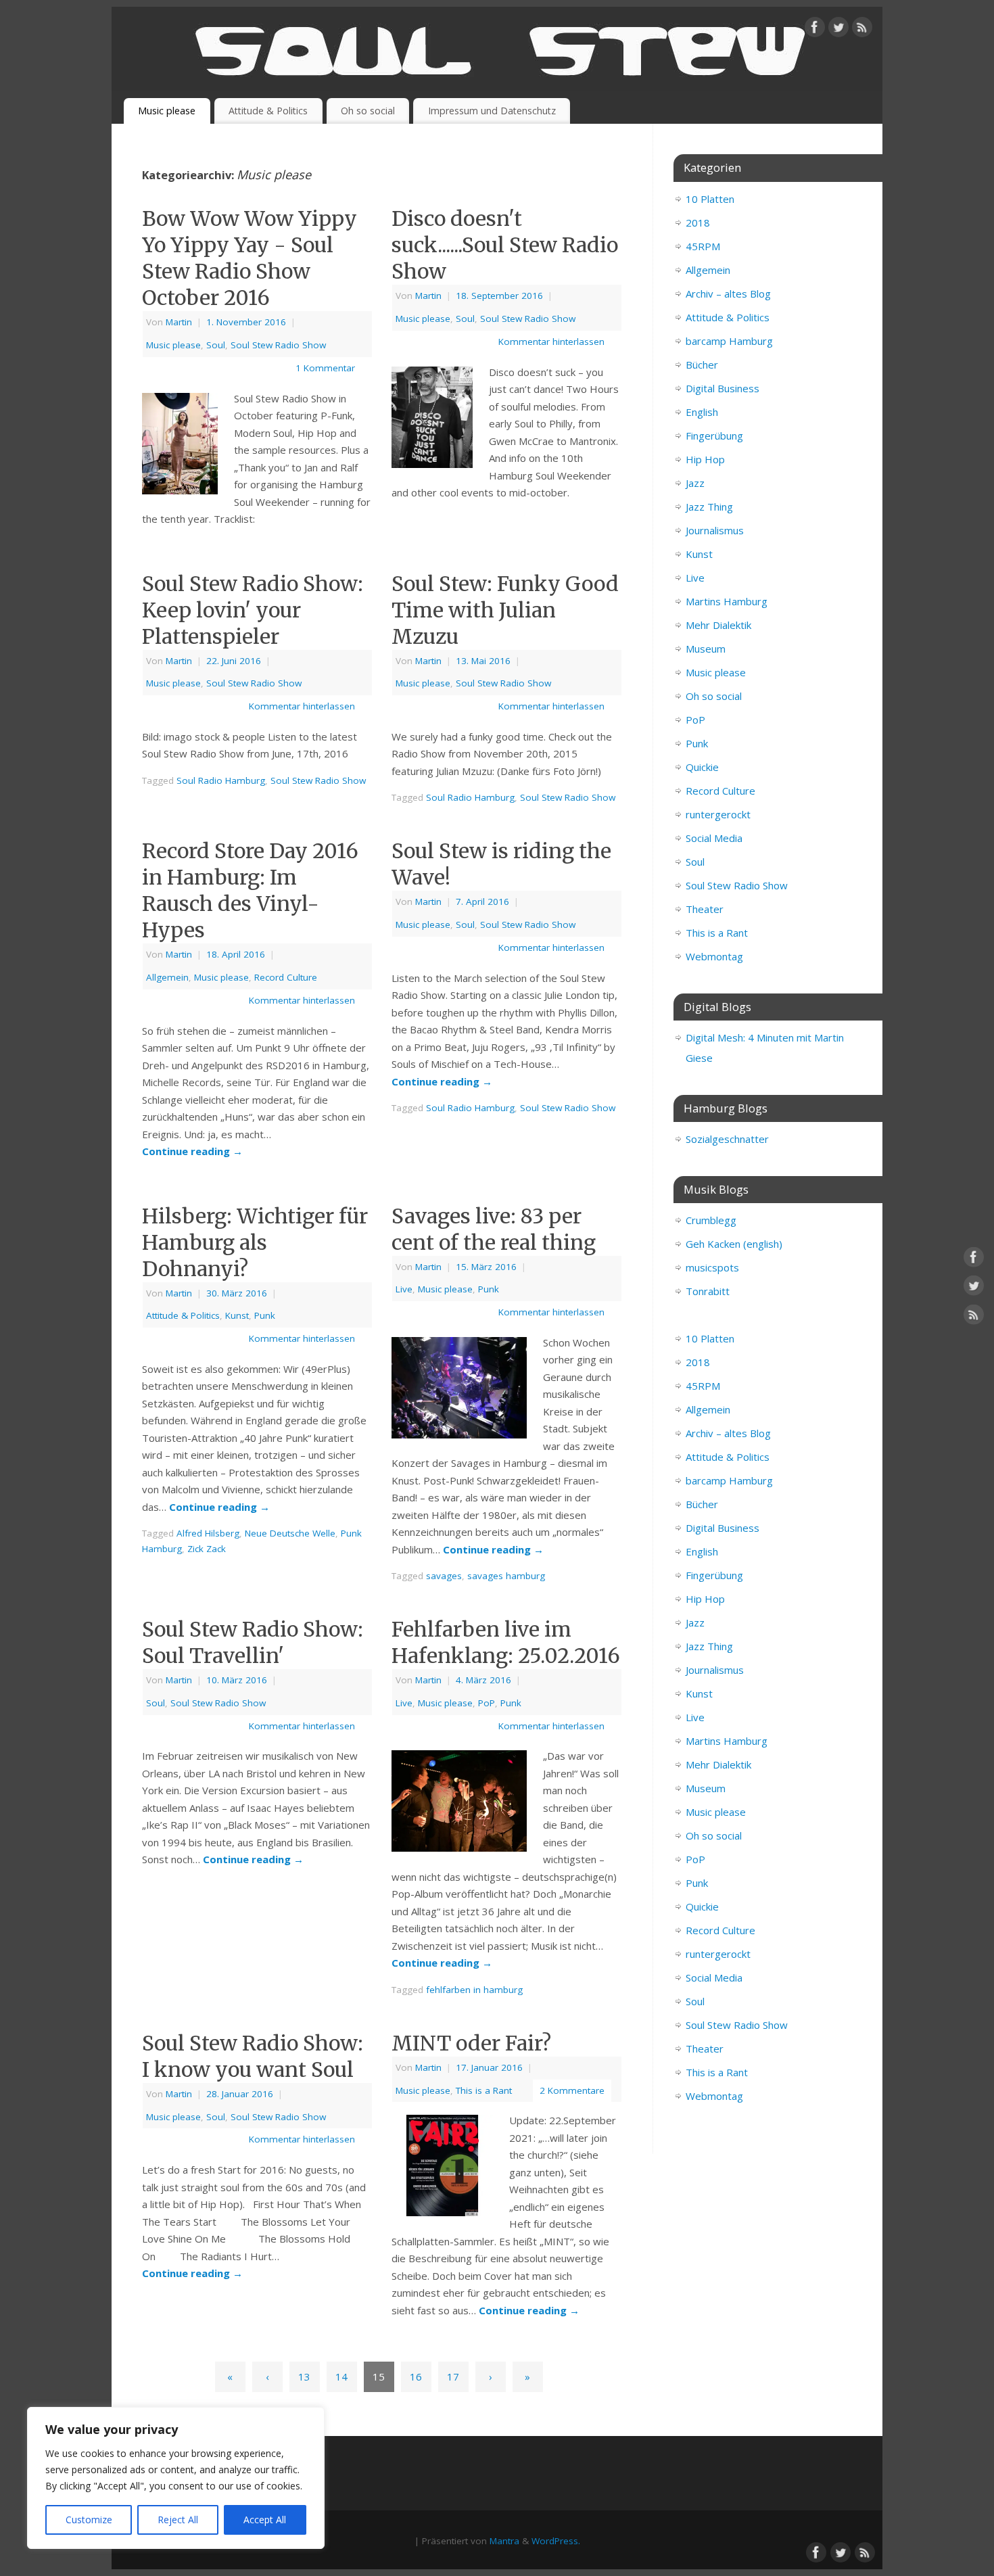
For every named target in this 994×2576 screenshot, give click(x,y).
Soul (216, 345)
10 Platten (710, 199)
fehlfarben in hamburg (474, 1990)
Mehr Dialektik (718, 625)
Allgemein (167, 977)
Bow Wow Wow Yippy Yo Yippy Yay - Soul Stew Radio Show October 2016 (250, 258)
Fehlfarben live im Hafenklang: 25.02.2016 (506, 1642)
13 (304, 2376)
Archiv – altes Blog (728, 294)
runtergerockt (718, 814)
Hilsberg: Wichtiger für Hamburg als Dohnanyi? (255, 1242)
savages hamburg (506, 1576)
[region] (176, 2478)
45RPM (703, 246)
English (702, 412)
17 (453, 2376)
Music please (167, 111)
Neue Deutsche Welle (290, 1533)
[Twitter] (838, 30)
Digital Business (723, 388)
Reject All (178, 2520)
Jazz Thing (709, 507)
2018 (698, 223)
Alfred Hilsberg (208, 1533)
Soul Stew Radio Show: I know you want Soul (253, 2056)
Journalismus (715, 530)
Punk (265, 1315)
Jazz (695, 483)
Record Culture (286, 977)
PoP (487, 1703)
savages (444, 1576)
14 (341, 2376)
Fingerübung (714, 436)
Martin (179, 322)
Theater (705, 909)
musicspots (712, 1267)
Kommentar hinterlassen (551, 342)
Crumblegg (711, 1220)
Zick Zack (207, 1549)
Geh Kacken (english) (734, 1244)
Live (404, 1289)
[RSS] (862, 30)
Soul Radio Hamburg (221, 780)
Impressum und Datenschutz (492, 111)
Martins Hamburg (727, 601)
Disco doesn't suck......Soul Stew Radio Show (505, 245)
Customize (89, 2520)
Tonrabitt (708, 1291)
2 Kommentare (572, 2090)
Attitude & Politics (268, 111)
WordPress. (556, 2541)
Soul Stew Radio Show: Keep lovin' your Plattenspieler (253, 610)
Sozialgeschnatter (727, 1139)
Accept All (265, 2520)
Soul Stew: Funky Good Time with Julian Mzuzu (505, 610)
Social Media (714, 838)
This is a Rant (484, 2090)
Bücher (702, 365)
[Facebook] (815, 30)
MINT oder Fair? (471, 2043)
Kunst (237, 1315)
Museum (706, 649)
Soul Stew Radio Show (278, 345)
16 (416, 2376)
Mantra (504, 2541)
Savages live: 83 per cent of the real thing (494, 1229)
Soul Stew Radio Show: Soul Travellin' (253, 1642)
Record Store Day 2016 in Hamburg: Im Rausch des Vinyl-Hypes (250, 890)
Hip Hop (705, 459)
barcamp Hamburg (729, 341)
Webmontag (714, 956)
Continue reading (192, 1151)
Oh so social (368, 111)
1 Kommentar (325, 368)
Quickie (702, 767)
